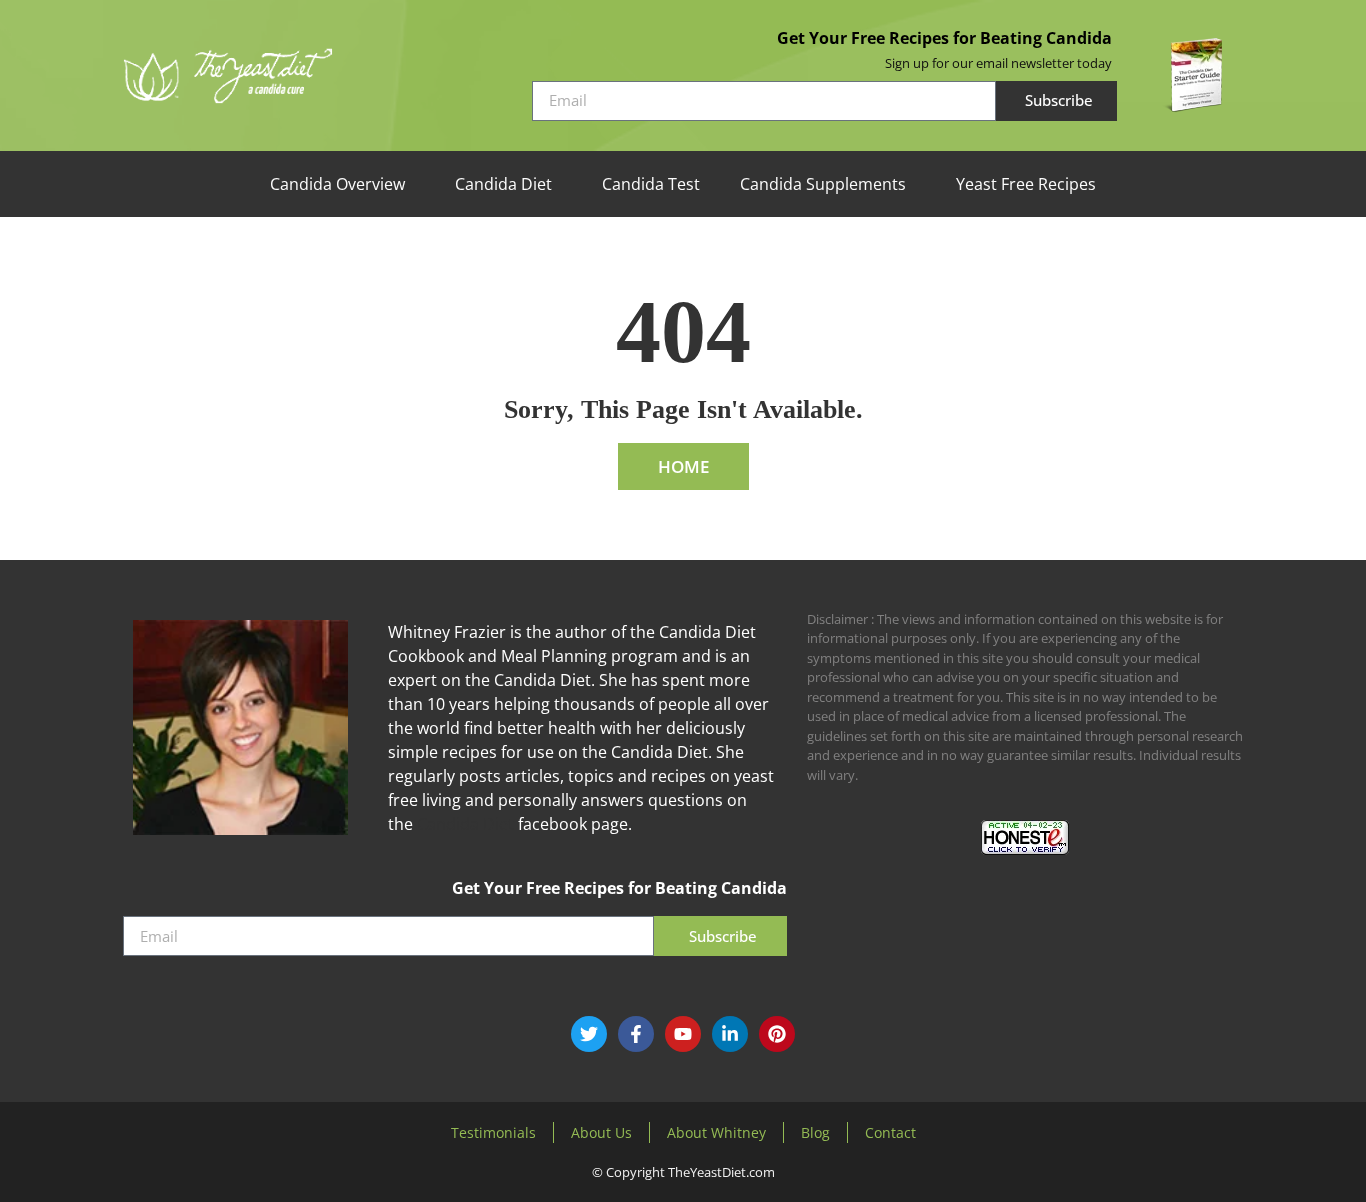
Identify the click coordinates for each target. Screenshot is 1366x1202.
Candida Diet (503, 184)
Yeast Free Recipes (1026, 184)
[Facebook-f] (636, 1034)
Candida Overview (337, 184)
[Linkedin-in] (730, 1034)
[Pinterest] (777, 1034)
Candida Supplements (823, 184)
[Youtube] (683, 1034)
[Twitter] (589, 1034)
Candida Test (651, 184)
